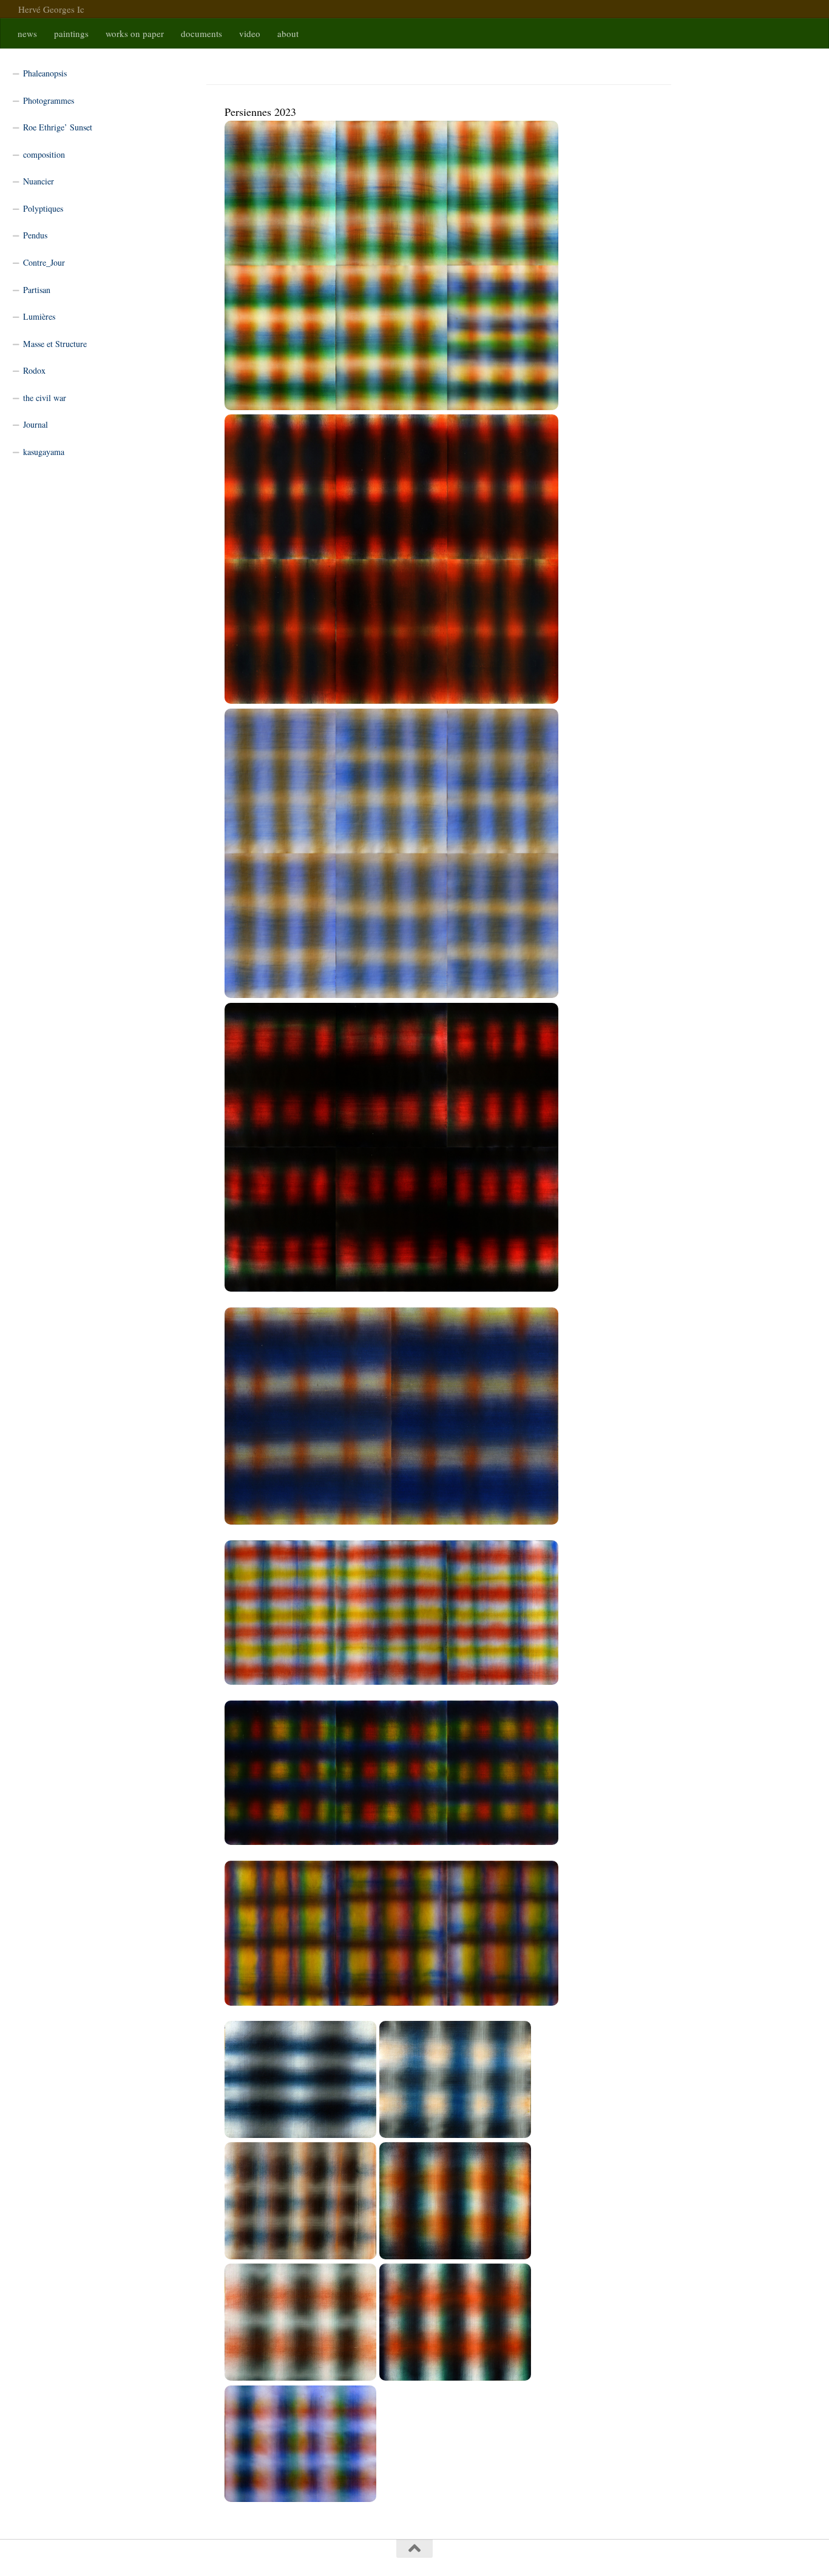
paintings (71, 33)
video (250, 33)
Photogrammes (49, 100)
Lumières (39, 316)
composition (44, 154)
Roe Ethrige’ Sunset (58, 127)
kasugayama (44, 452)
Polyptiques (43, 208)
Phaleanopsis (45, 73)
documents (201, 33)
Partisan (37, 290)
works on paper (135, 33)
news (27, 33)
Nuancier (39, 181)
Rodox (34, 370)
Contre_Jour (44, 262)
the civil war (45, 398)
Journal (36, 424)
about (288, 33)
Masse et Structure (55, 344)
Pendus (35, 235)
